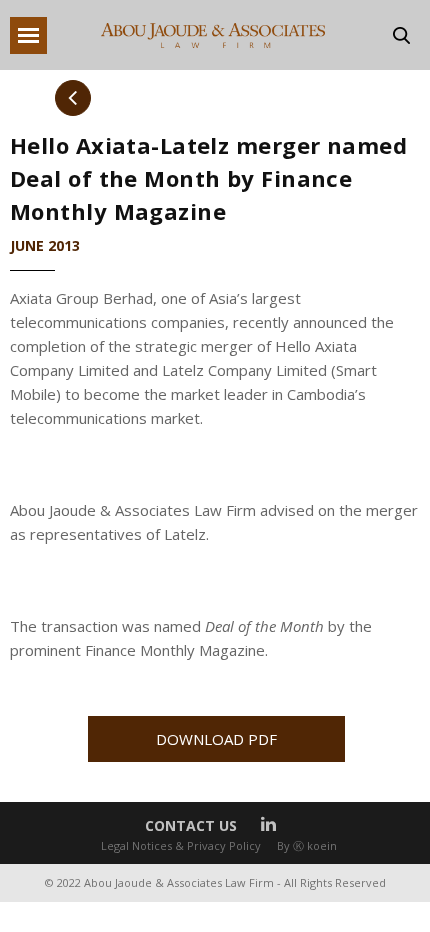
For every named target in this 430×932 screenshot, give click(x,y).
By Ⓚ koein (307, 845)
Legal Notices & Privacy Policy (181, 845)
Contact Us (191, 825)
